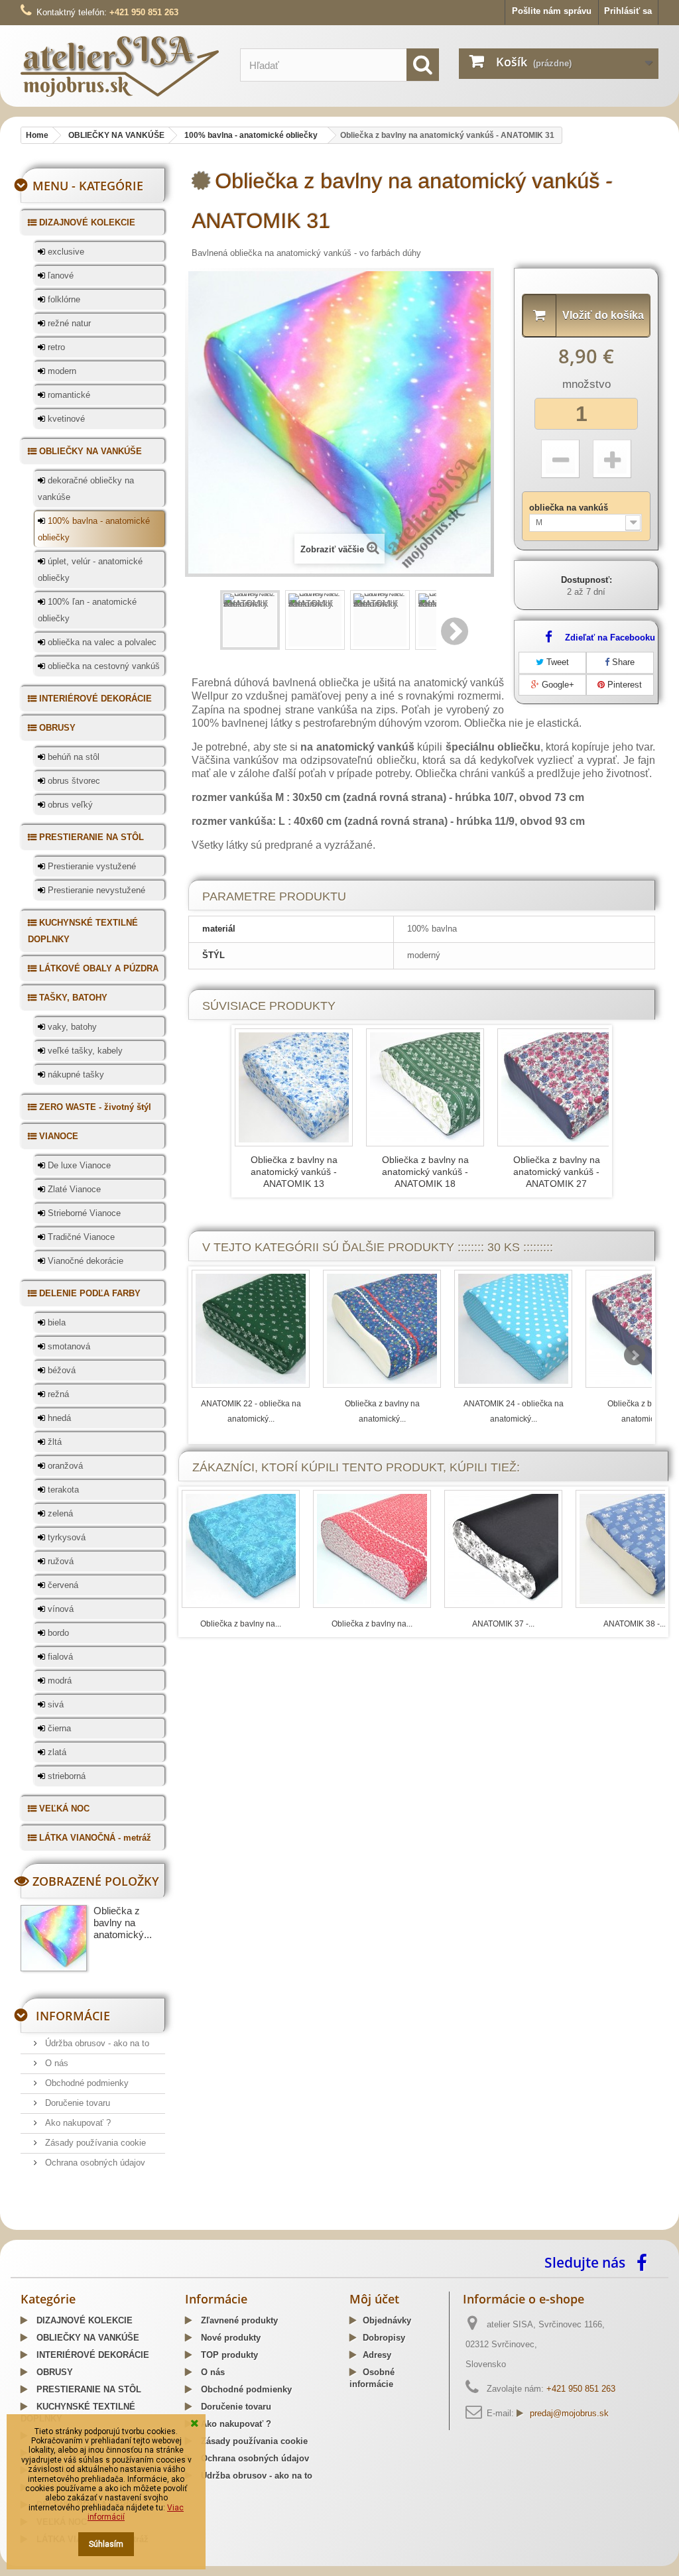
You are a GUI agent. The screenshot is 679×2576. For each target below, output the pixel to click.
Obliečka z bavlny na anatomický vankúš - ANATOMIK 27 (557, 1172)
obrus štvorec (73, 781)
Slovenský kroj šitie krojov (74, 2225)
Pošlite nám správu (552, 11)
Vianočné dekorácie (84, 1261)
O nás (55, 2063)
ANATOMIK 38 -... (635, 1624)
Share (622, 662)
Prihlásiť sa (628, 11)
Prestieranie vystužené (91, 866)
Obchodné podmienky (86, 2083)
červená (62, 1585)
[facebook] (645, 2262)
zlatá (56, 1752)
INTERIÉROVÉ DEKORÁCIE (94, 699)
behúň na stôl (72, 757)
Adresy (377, 2355)
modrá (58, 1681)
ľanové (59, 276)
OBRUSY (56, 728)
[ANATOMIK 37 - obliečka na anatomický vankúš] (503, 1549)
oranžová (64, 1466)
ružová (59, 1561)
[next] (635, 1355)
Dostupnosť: (586, 580)
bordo (57, 1633)
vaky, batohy (71, 1027)
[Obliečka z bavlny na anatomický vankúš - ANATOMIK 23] (382, 1329)
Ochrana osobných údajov (94, 2163)
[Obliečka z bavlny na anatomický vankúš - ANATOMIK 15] (372, 1549)
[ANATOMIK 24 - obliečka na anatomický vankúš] (513, 1329)
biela (55, 1322)
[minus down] (560, 459)
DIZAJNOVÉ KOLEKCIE (86, 222)
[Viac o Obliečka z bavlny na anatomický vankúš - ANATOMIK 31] (54, 1938)
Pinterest (623, 685)
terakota (62, 1490)
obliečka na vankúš (570, 508)
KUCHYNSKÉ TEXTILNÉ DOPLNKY (83, 931)
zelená (59, 1513)
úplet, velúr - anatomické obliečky (90, 570)
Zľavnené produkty (238, 2320)
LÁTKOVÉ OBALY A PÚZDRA (97, 968)
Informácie (73, 2016)
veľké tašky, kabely (84, 1051)
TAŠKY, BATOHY (72, 998)
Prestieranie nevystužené (95, 890)
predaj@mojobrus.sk (569, 2413)
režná (57, 1394)
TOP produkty (228, 2355)
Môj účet (374, 2299)
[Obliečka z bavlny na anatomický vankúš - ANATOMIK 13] (294, 1087)
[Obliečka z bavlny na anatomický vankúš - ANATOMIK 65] (241, 1549)
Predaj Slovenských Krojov (184, 2225)
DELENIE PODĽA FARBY (89, 1293)
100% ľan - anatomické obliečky (87, 610)
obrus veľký (69, 805)
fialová (59, 1657)
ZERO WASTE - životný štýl (94, 1107)
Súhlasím (106, 2544)
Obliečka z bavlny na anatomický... (123, 1923)
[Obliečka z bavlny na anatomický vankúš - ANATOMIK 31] (250, 620)
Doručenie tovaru (76, 2103)
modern (61, 371)
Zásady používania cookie (94, 2143)
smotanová (68, 1346)
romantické (68, 395)
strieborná (65, 1776)
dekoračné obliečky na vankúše (86, 489)
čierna (58, 1728)
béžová (60, 1370)
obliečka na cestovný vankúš (102, 666)
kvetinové (65, 419)
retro (55, 347)
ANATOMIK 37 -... (503, 1624)
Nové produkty (229, 2338)
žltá (53, 1442)
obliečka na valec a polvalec (101, 642)
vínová (59, 1609)
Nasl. (456, 631)
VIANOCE (57, 1136)
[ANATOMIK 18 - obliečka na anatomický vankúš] (425, 1087)
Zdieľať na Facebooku (610, 638)
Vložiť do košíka (603, 315)
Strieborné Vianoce (83, 1213)
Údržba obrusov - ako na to (96, 2043)
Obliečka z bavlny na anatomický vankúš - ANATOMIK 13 (294, 1172)
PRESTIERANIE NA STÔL (90, 837)
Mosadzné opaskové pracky (298, 2225)
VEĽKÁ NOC (63, 1809)
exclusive (65, 252)
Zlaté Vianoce (73, 1189)
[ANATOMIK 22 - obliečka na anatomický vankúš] (251, 1329)
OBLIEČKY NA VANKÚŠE (89, 451)
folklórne (63, 299)
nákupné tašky (75, 1074)
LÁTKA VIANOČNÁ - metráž (94, 1838)
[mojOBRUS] (120, 66)
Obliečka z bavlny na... (241, 1624)
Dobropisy (384, 2338)
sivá (54, 1704)
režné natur (68, 323)
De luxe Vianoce (78, 1165)
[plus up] (612, 459)
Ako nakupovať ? (77, 2123)
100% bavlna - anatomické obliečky (94, 529)
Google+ (557, 685)
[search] (423, 65)
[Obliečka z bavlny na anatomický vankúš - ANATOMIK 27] (556, 1087)
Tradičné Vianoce (80, 1237)
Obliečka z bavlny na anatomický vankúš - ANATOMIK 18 (425, 1172)
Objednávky (387, 2320)
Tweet (556, 662)
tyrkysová (65, 1537)
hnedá (58, 1418)
